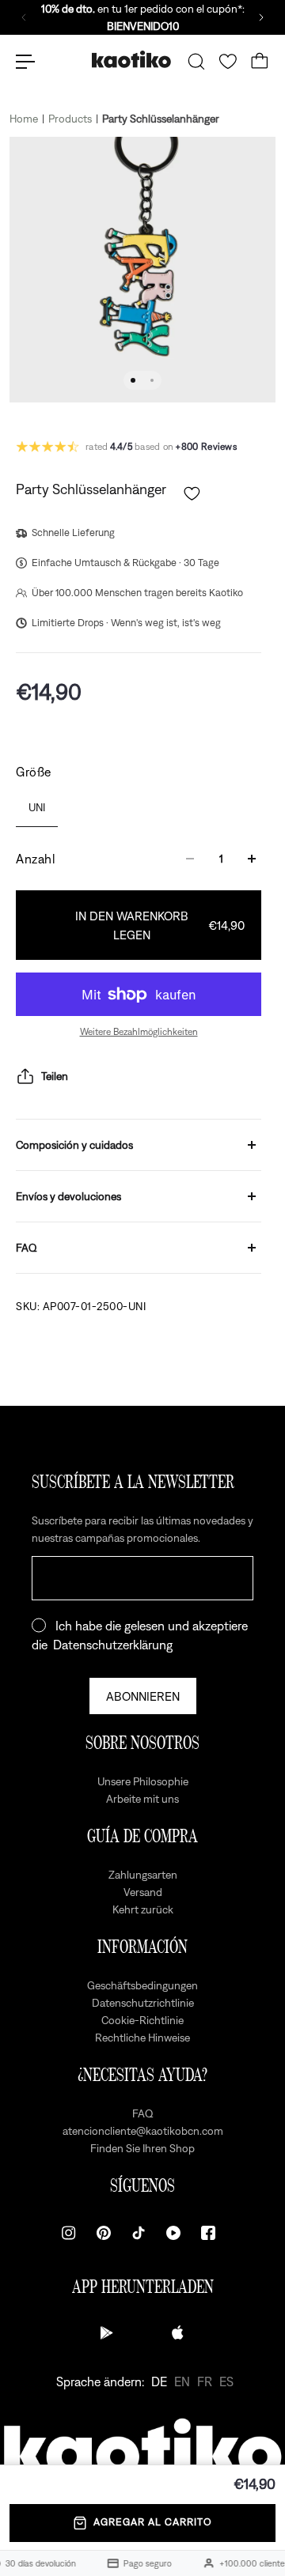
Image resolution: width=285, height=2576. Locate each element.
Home (24, 119)
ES (226, 2381)
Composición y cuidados (74, 1145)
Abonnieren (143, 1696)
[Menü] (25, 62)
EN (182, 2381)
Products (70, 119)
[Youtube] (173, 2233)
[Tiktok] (139, 2233)
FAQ (27, 1248)
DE (159, 2381)
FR (205, 2381)
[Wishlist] (228, 62)
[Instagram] (69, 2233)
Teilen (55, 1076)
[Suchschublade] (196, 62)
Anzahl (36, 859)
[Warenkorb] (260, 62)
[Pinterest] (104, 2233)
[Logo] (131, 61)
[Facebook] (208, 2233)
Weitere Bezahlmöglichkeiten (139, 1032)
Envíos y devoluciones (68, 1196)
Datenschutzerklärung (113, 1645)
